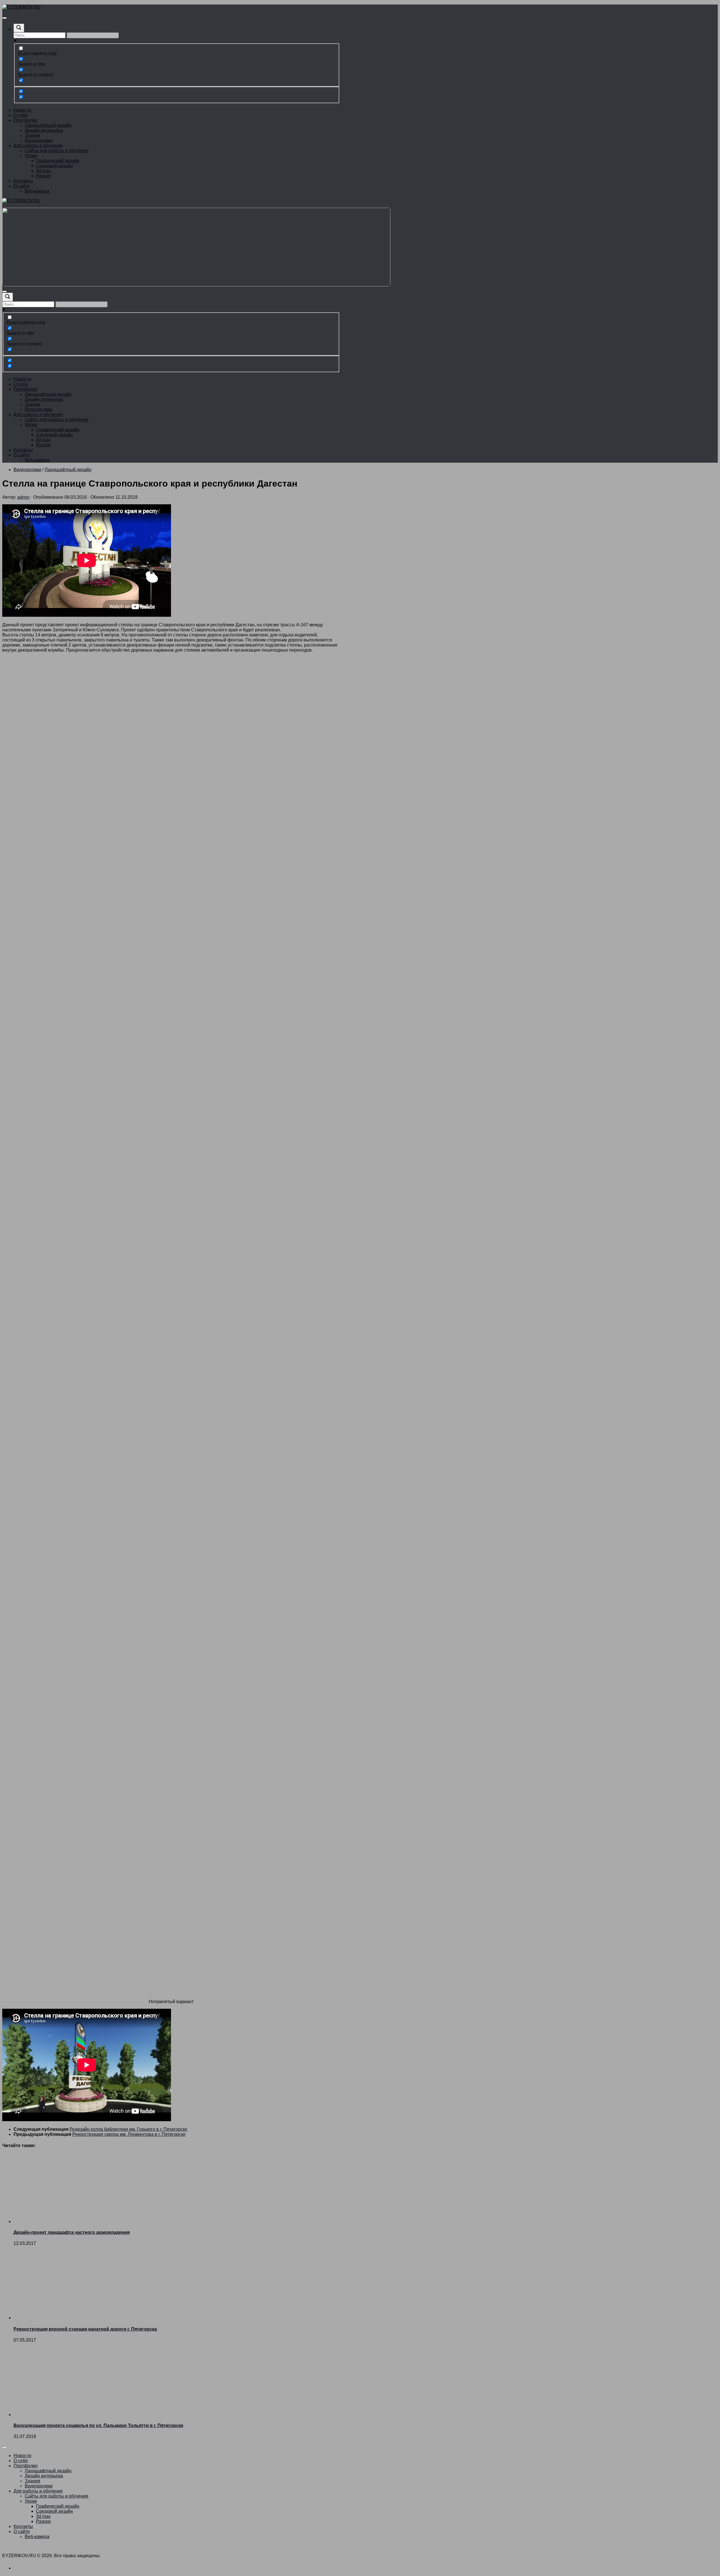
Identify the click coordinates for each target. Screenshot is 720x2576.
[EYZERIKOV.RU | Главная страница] (21, 7)
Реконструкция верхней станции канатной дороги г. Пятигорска (85, 2329)
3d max (43, 171)
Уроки (31, 156)
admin (23, 497)
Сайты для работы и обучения (57, 151)
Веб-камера (37, 191)
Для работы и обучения (38, 145)
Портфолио (26, 120)
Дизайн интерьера (44, 130)
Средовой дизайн (54, 166)
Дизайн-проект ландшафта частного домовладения (72, 2232)
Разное (43, 176)
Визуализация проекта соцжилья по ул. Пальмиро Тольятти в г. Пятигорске (98, 2425)
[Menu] (4, 18)
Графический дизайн (58, 161)
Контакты (23, 181)
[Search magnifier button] (19, 28)
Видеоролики (39, 140)
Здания (32, 135)
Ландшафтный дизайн (48, 125)
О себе (21, 115)
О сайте (22, 186)
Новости (22, 110)
